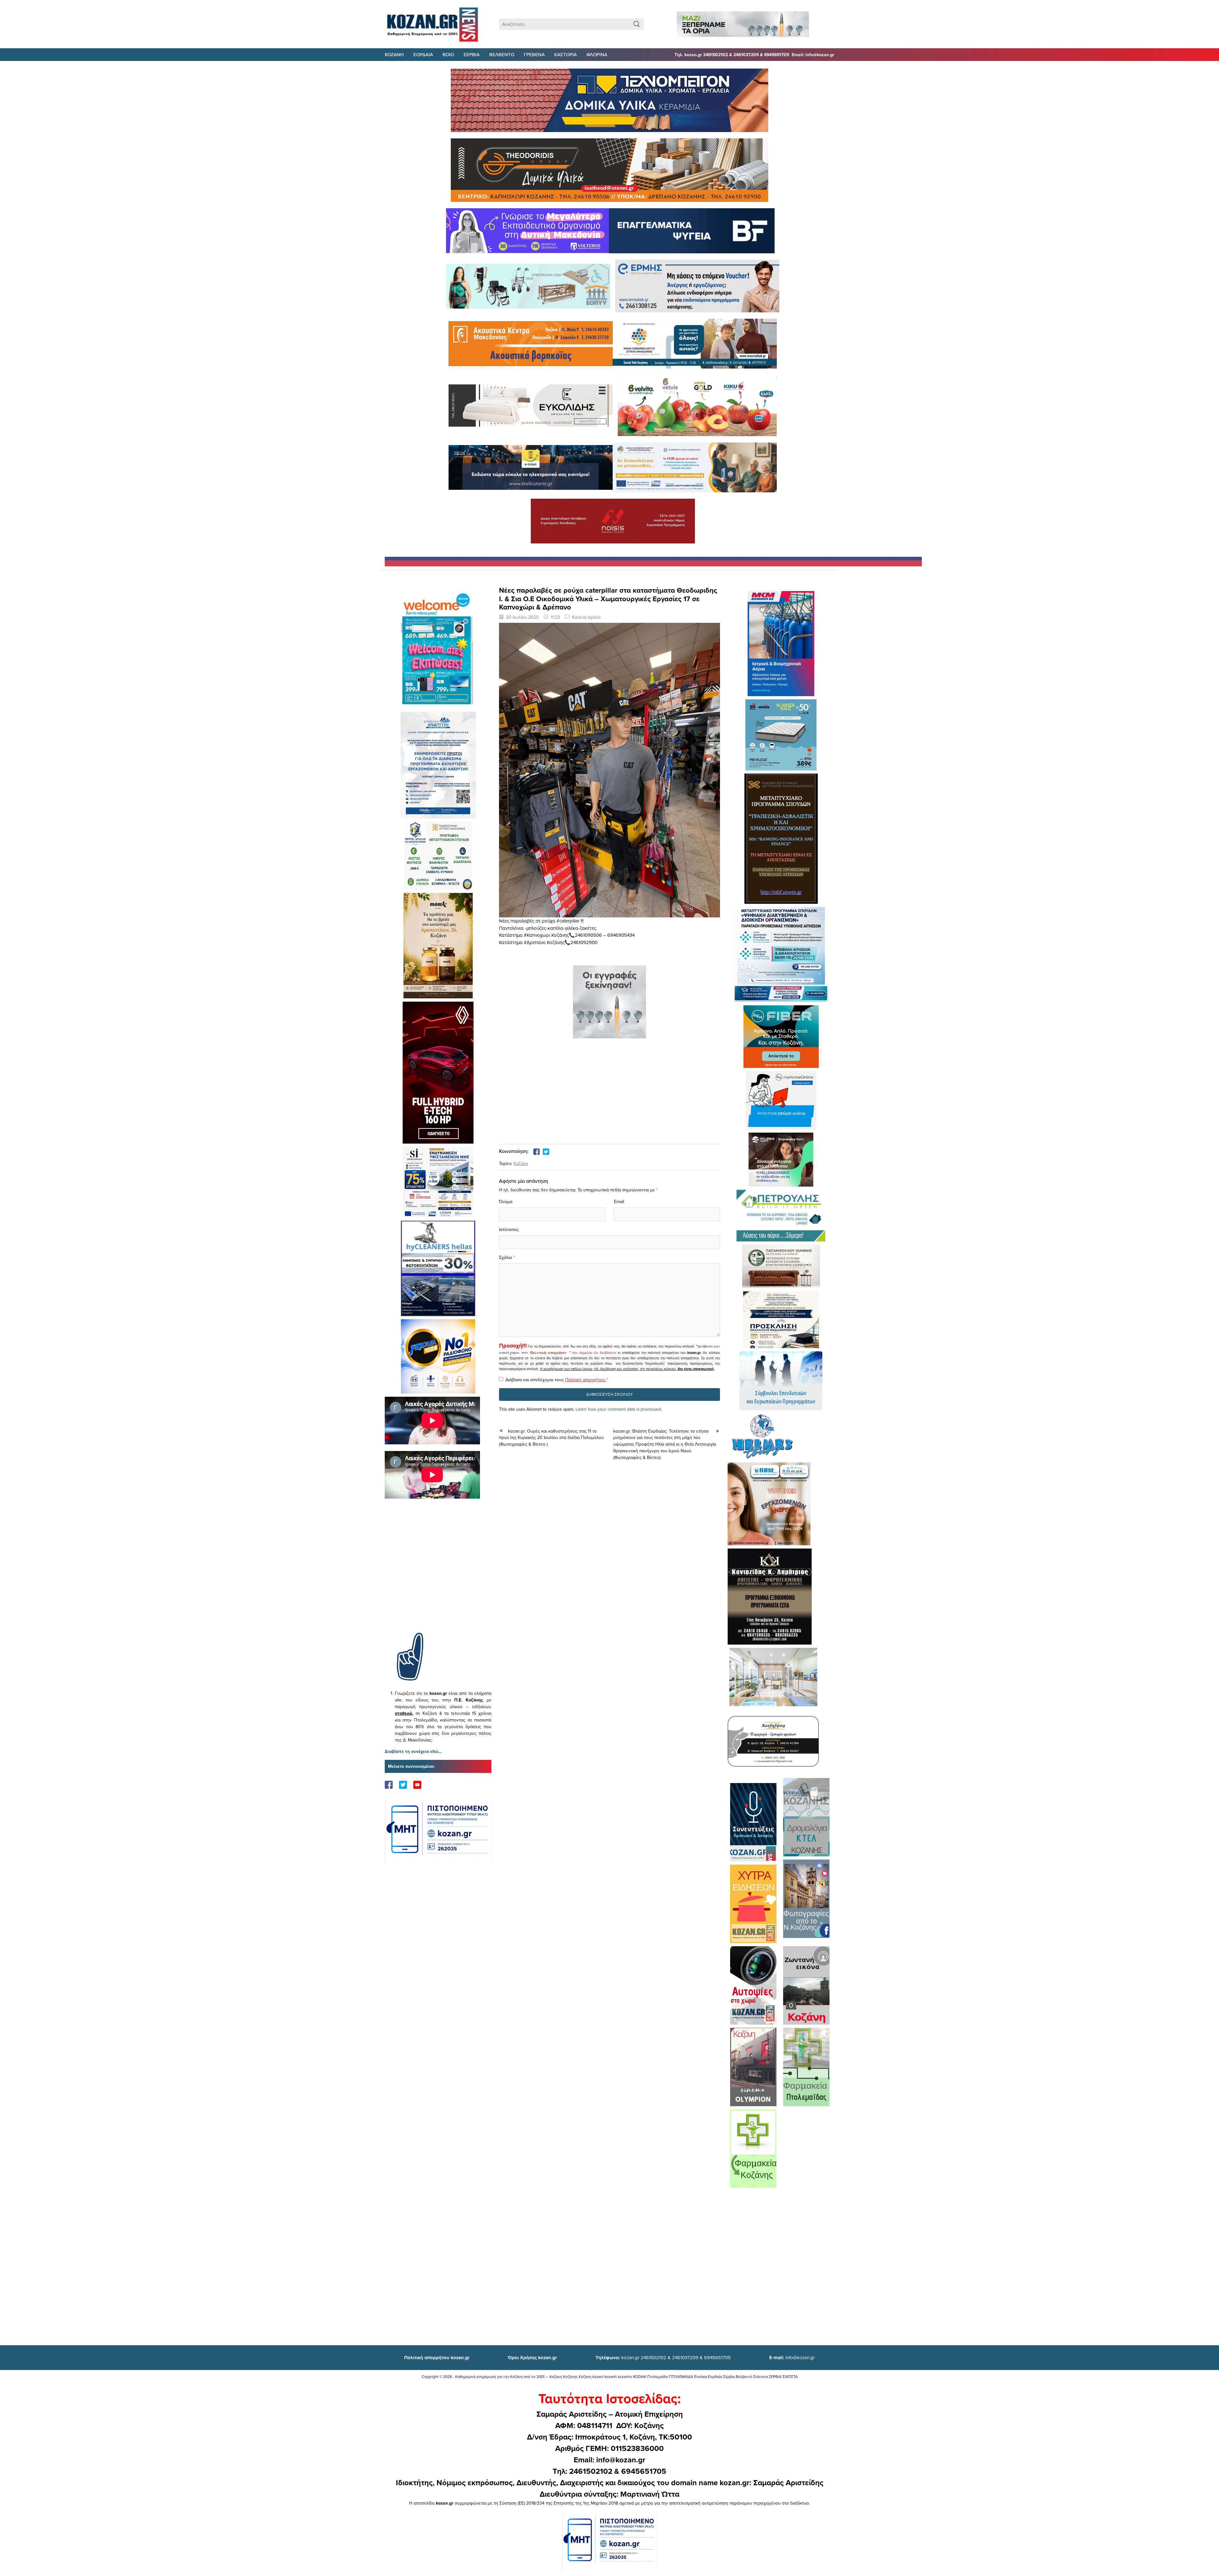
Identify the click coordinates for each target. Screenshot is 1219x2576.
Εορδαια (423, 54)
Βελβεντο (502, 54)
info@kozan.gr (792, 2357)
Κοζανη (394, 54)
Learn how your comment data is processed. (619, 1409)
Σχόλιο (506, 1257)
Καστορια (566, 54)
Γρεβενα (534, 54)
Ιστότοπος (509, 1229)
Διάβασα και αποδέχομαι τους (557, 1380)
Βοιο (448, 54)
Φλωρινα (597, 54)
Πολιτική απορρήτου (548, 1353)
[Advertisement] (438, 1575)
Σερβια (472, 54)
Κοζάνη (521, 1163)
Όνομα (506, 1201)
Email (619, 1201)
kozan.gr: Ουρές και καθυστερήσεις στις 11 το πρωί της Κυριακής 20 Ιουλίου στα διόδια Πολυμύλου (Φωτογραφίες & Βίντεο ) (551, 1438)
